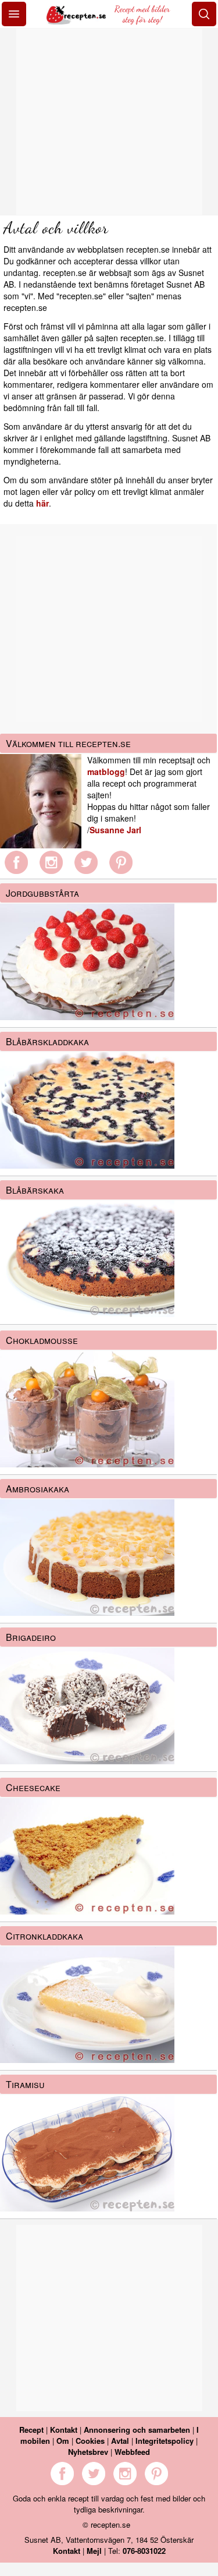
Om (63, 2441)
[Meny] (14, 14)
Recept (31, 2430)
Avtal (120, 2441)
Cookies (90, 2441)
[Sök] (204, 14)
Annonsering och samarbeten (137, 2430)
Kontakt (64, 2430)
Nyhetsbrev (88, 2452)
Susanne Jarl (115, 830)
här (42, 503)
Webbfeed (132, 2452)
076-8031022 (144, 2551)
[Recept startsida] (77, 21)
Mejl (94, 2551)
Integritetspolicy (165, 2441)
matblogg (106, 772)
